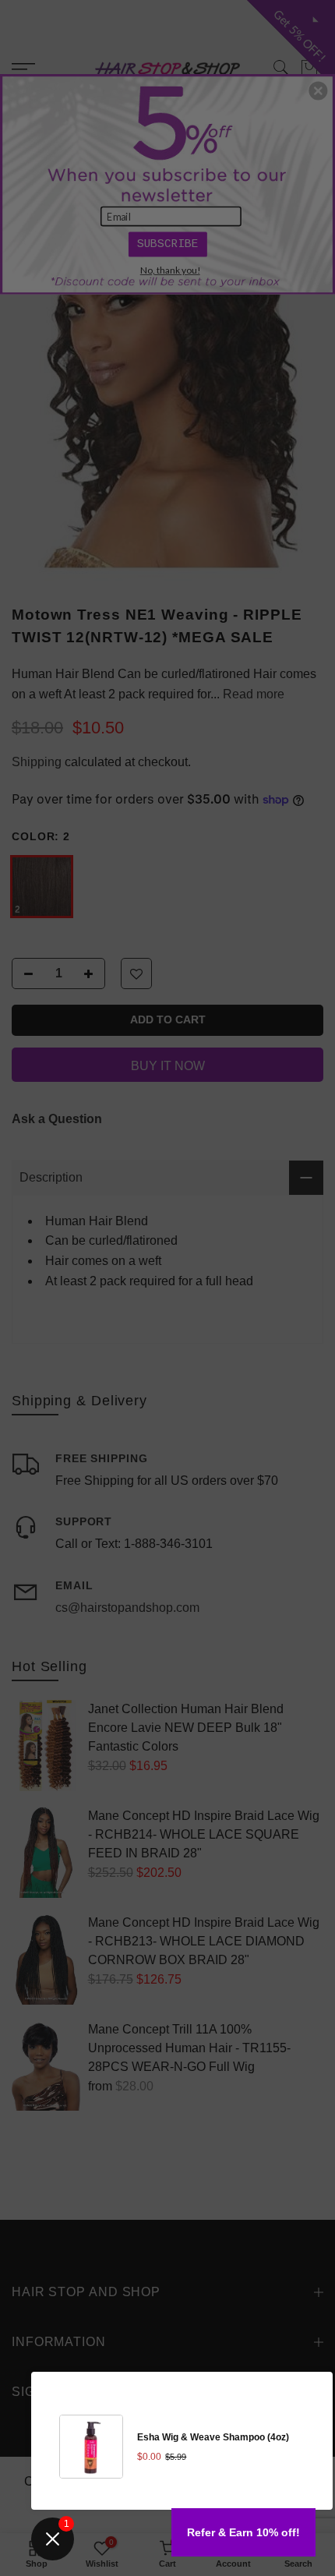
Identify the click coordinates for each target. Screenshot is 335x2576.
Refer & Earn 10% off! (243, 2532)
